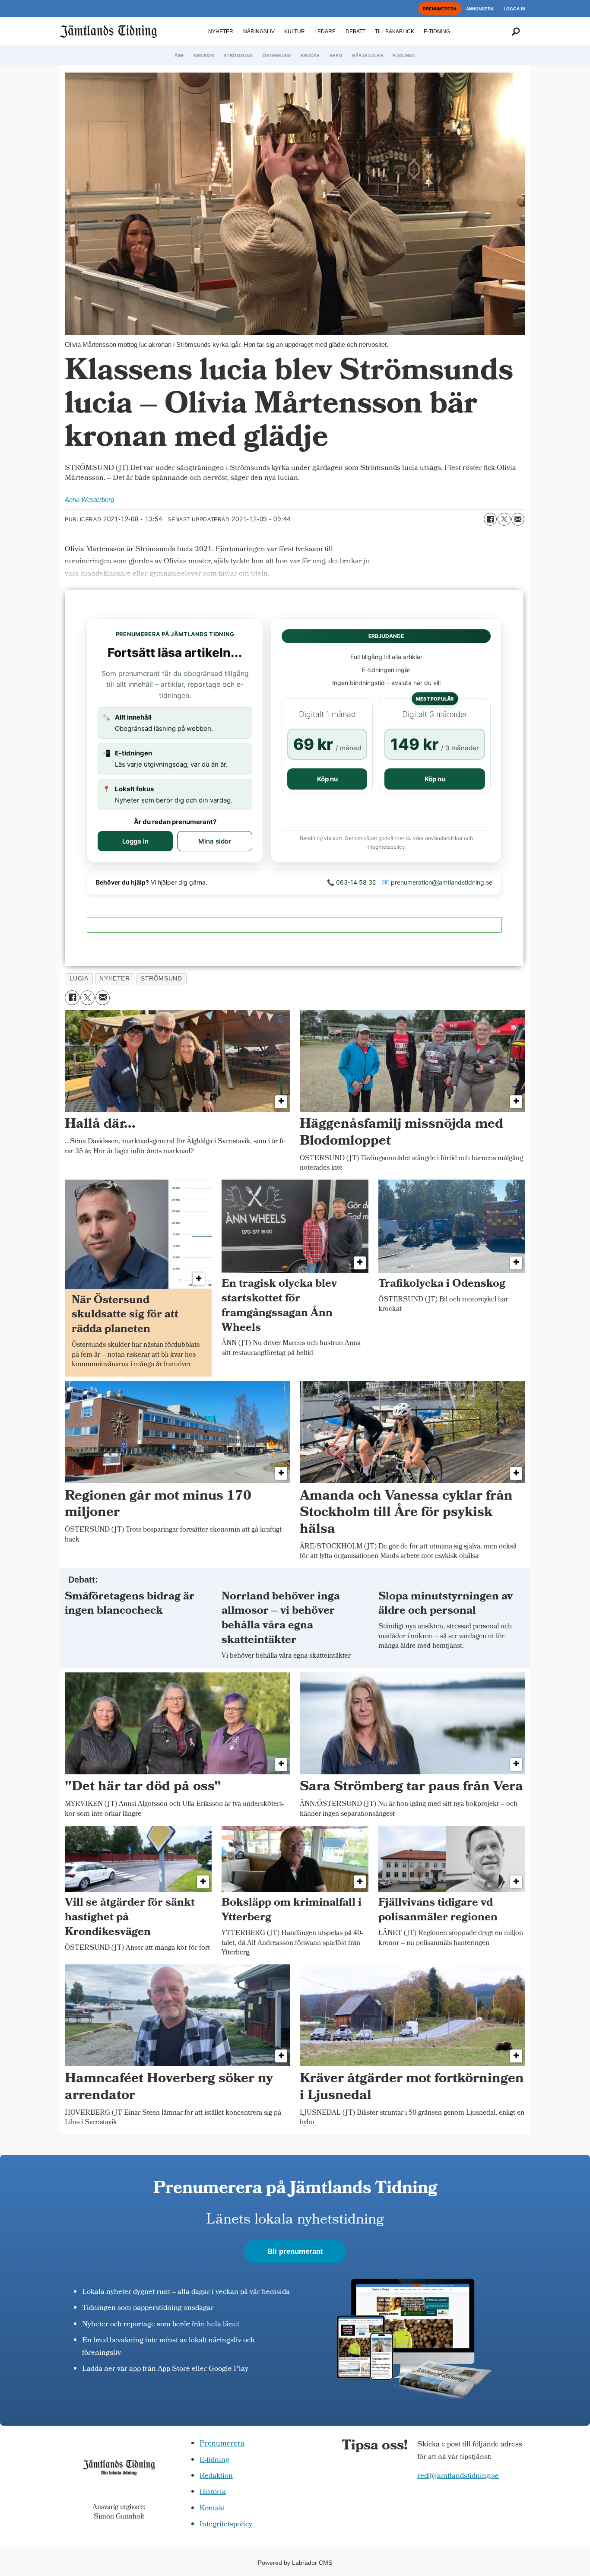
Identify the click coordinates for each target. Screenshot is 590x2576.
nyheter (114, 979)
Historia (213, 2492)
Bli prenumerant (295, 2251)
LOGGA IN (514, 9)
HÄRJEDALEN (368, 56)
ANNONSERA (480, 9)
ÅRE (179, 56)
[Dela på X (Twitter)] (504, 519)
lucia (79, 979)
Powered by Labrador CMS (295, 2563)
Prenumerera (222, 2444)
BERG (336, 56)
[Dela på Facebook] (490, 519)
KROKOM (204, 56)
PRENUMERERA (440, 9)
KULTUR (295, 32)
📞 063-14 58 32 (351, 882)
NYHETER (221, 32)
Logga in (135, 841)
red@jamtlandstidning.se (458, 2476)
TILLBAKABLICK (395, 32)
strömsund (161, 979)
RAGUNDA (404, 56)
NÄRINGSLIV (259, 32)
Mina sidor (215, 841)
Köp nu (327, 779)
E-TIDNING (437, 32)
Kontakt (212, 2509)
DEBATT (355, 32)
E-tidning (214, 2460)
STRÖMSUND (238, 56)
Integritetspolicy (226, 2525)
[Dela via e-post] (518, 519)
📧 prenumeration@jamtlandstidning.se (437, 882)
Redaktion (216, 2476)
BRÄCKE (310, 56)
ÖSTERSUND (277, 56)
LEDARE (325, 32)
